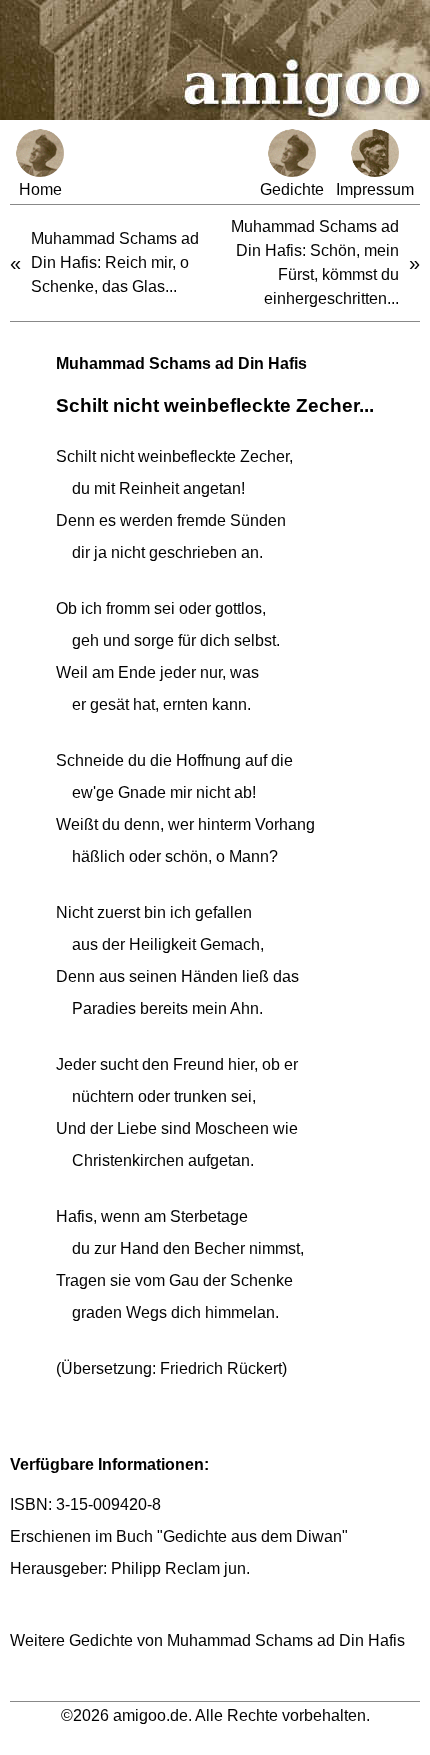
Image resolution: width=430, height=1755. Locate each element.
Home (40, 189)
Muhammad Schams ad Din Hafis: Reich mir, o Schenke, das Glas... (115, 262)
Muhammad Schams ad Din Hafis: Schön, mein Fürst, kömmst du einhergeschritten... (315, 262)
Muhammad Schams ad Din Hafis (181, 363)
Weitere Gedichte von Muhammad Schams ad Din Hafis (207, 1640)
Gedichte (292, 189)
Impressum (375, 189)
